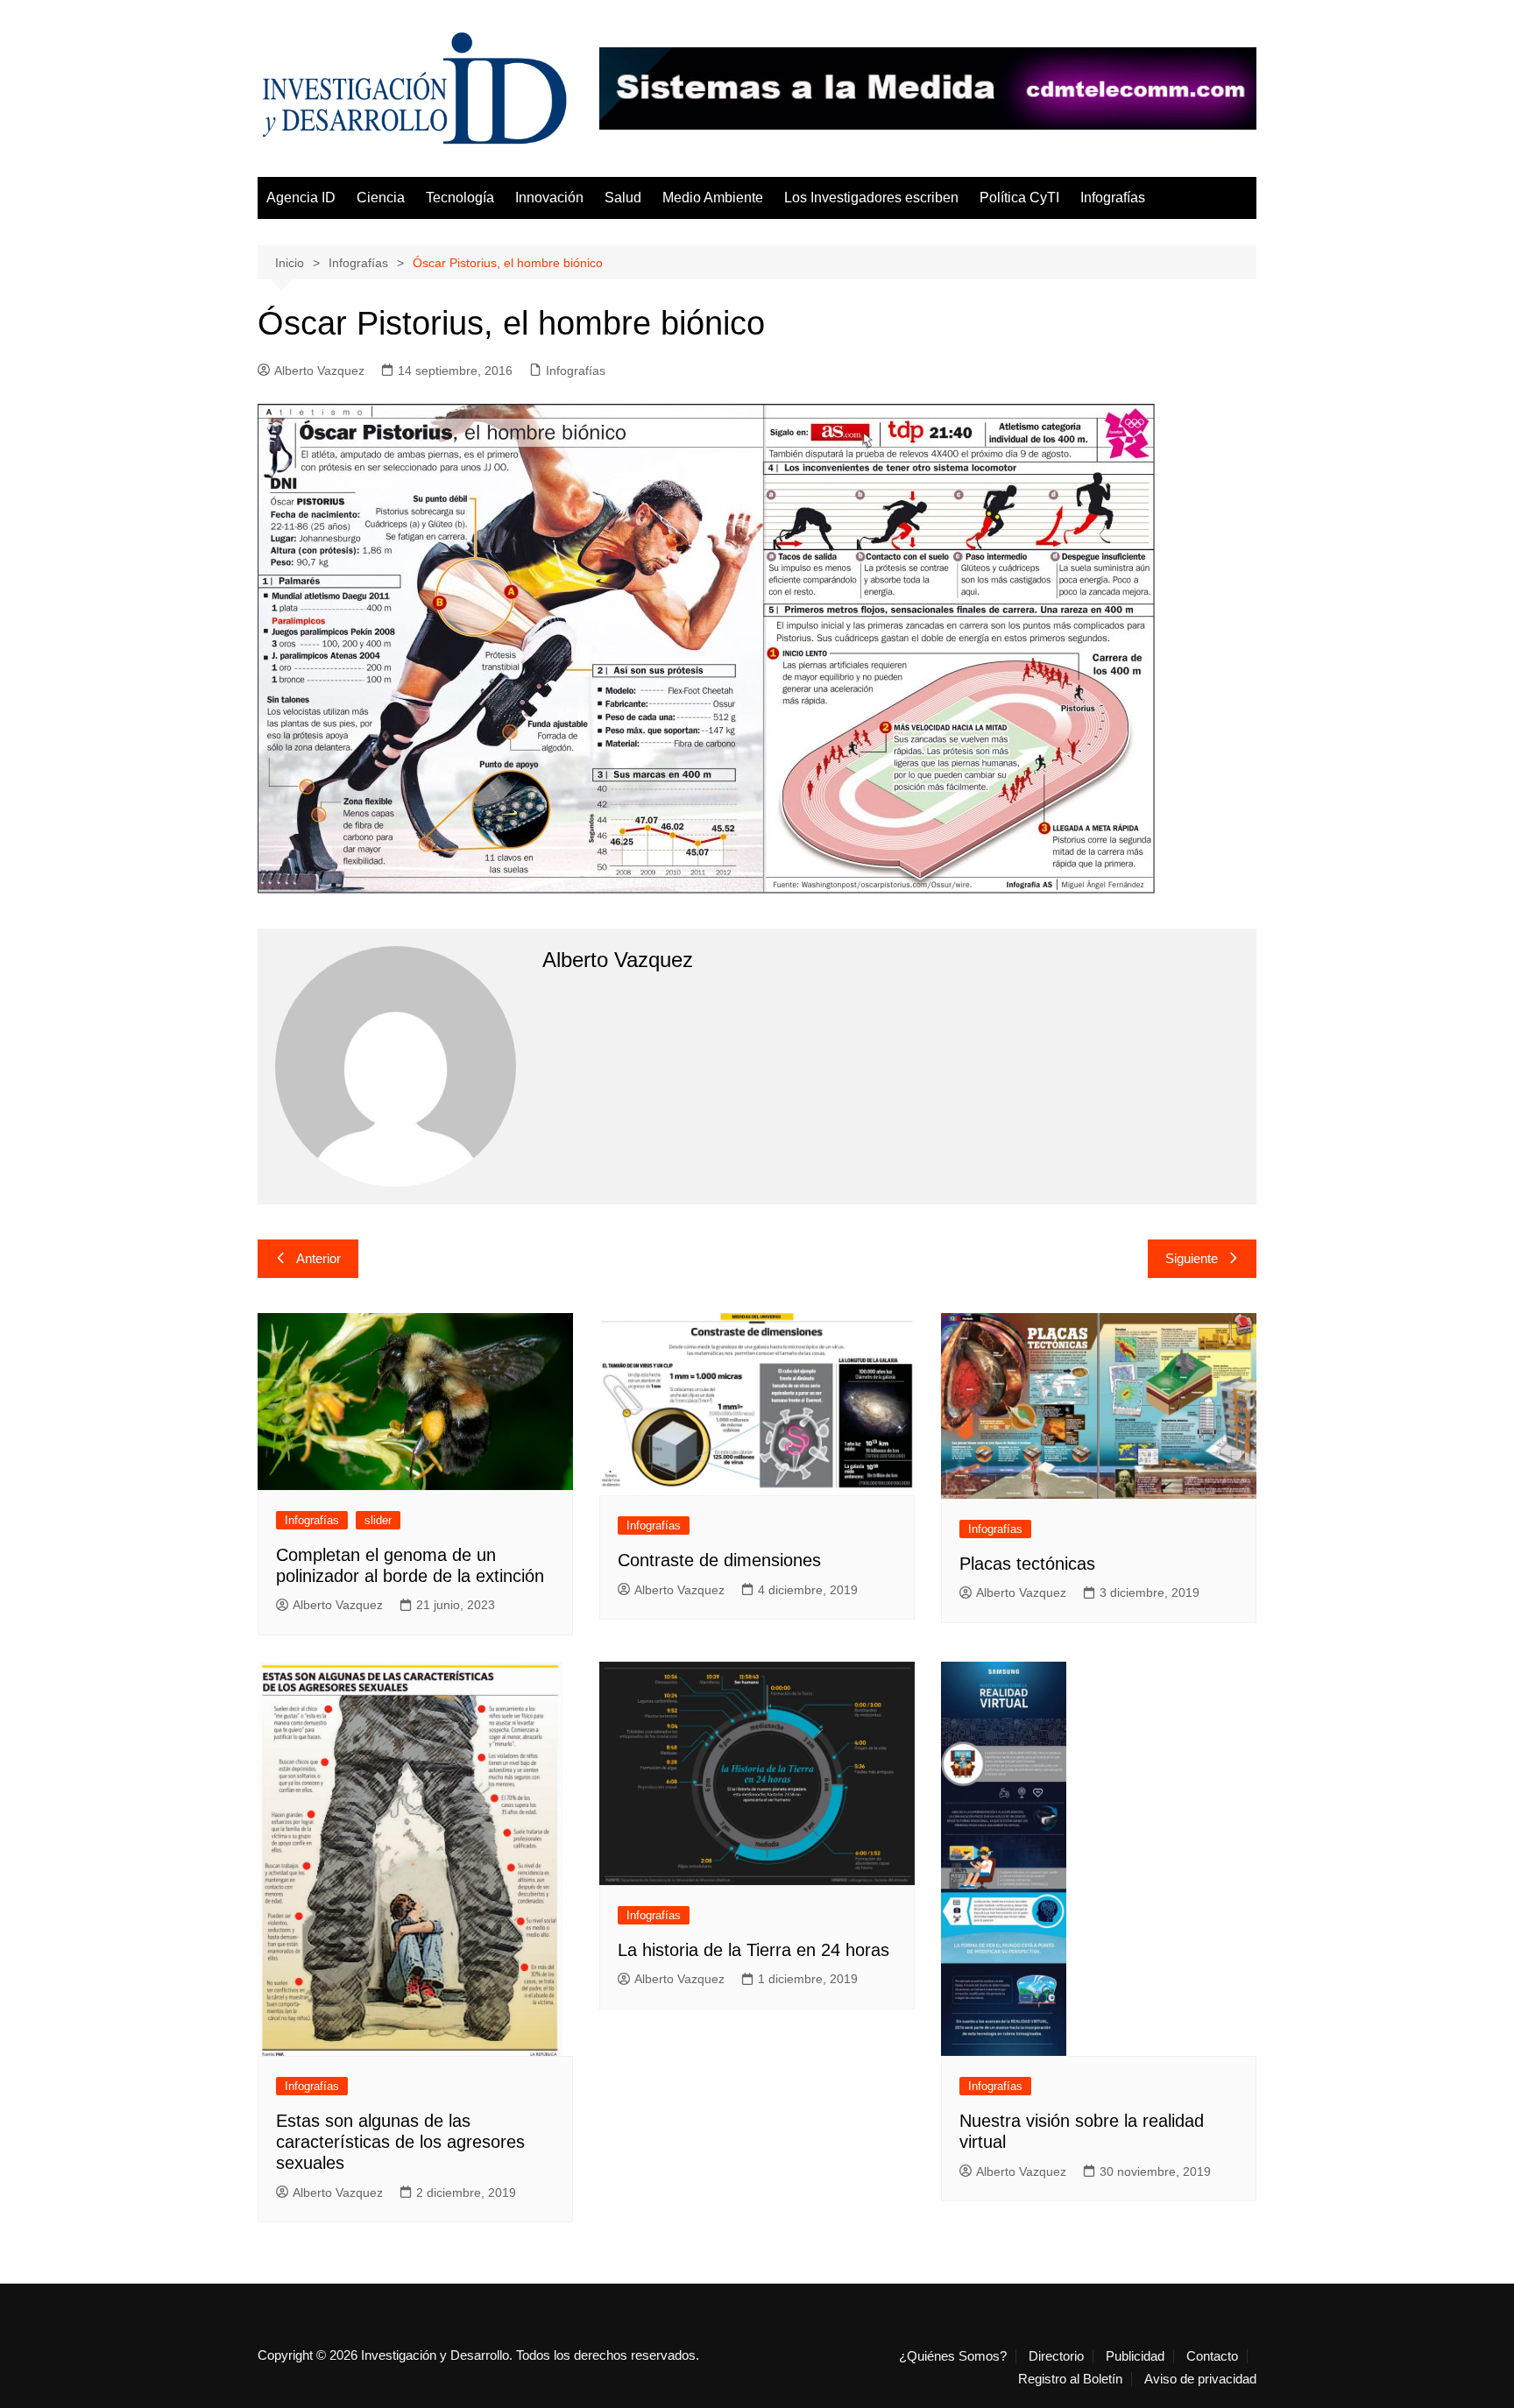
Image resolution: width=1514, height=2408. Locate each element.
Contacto (1212, 2356)
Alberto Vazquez (319, 371)
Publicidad (1135, 2356)
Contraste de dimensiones (719, 1560)
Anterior (318, 1258)
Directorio (1056, 2356)
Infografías (1113, 198)
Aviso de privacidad (1200, 2379)
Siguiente (1192, 1258)
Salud (623, 198)
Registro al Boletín (1070, 2379)
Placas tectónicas (1027, 1564)
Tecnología (460, 198)
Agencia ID (301, 198)
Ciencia (381, 198)
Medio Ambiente (713, 198)
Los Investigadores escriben (871, 198)
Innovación (549, 198)
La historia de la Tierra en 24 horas (753, 1950)
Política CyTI (1019, 198)
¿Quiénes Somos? (953, 2356)
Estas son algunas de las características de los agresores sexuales (400, 2142)
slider (378, 1520)
